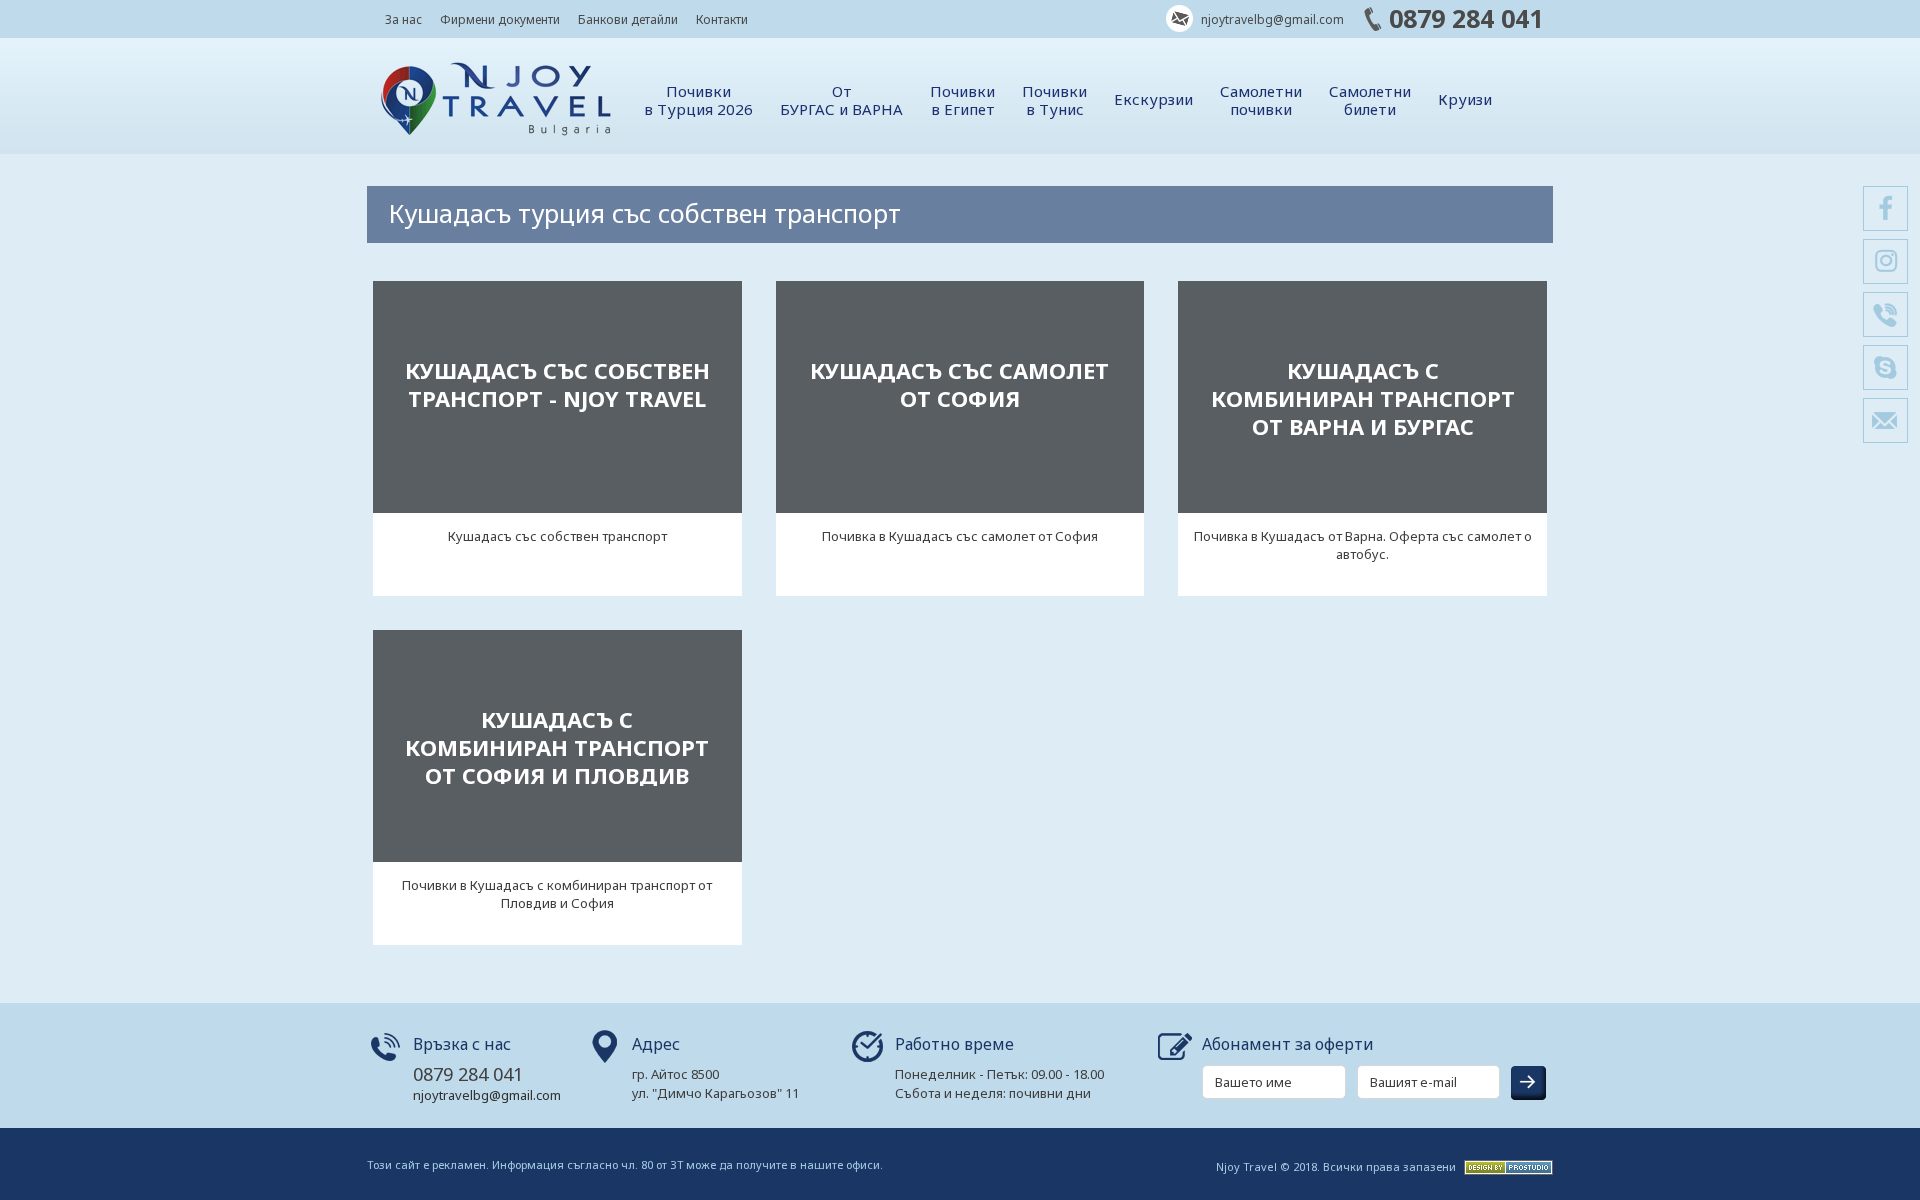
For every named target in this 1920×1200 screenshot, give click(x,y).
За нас (403, 19)
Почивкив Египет (962, 100)
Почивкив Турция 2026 (698, 100)
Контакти (722, 19)
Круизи (1465, 99)
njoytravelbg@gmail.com (1271, 19)
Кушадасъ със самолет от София (959, 384)
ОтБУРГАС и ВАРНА (841, 100)
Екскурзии (1153, 99)
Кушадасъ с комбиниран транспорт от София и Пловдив (557, 747)
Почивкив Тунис (1054, 100)
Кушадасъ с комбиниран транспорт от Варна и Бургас (1363, 398)
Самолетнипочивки (1261, 100)
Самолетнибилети (1370, 100)
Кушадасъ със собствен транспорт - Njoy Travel (557, 384)
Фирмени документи (500, 19)
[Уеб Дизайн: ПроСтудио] (1506, 1165)
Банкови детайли (628, 19)
